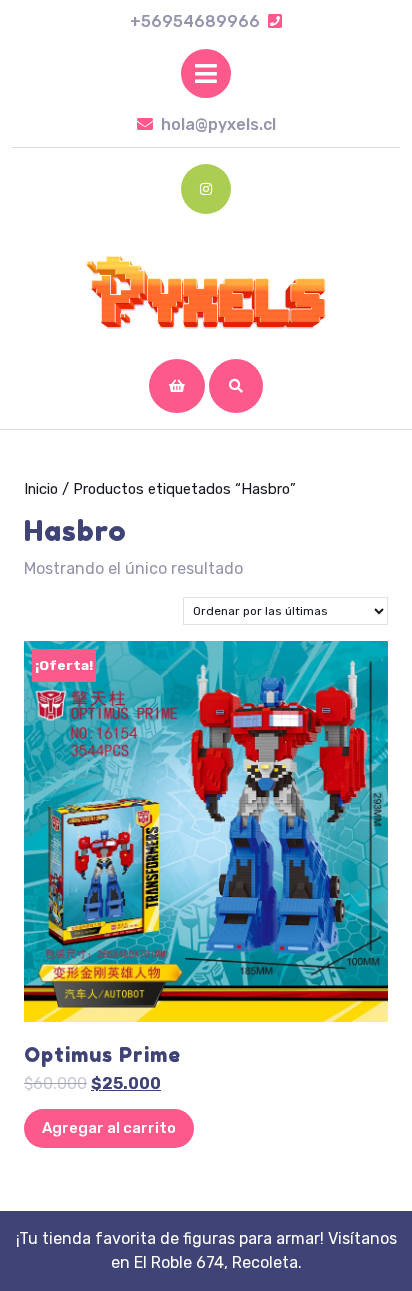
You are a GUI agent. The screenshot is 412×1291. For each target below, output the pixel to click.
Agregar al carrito (109, 1128)
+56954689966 (206, 21)
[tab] (206, 73)
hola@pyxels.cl (218, 124)
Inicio (41, 489)
